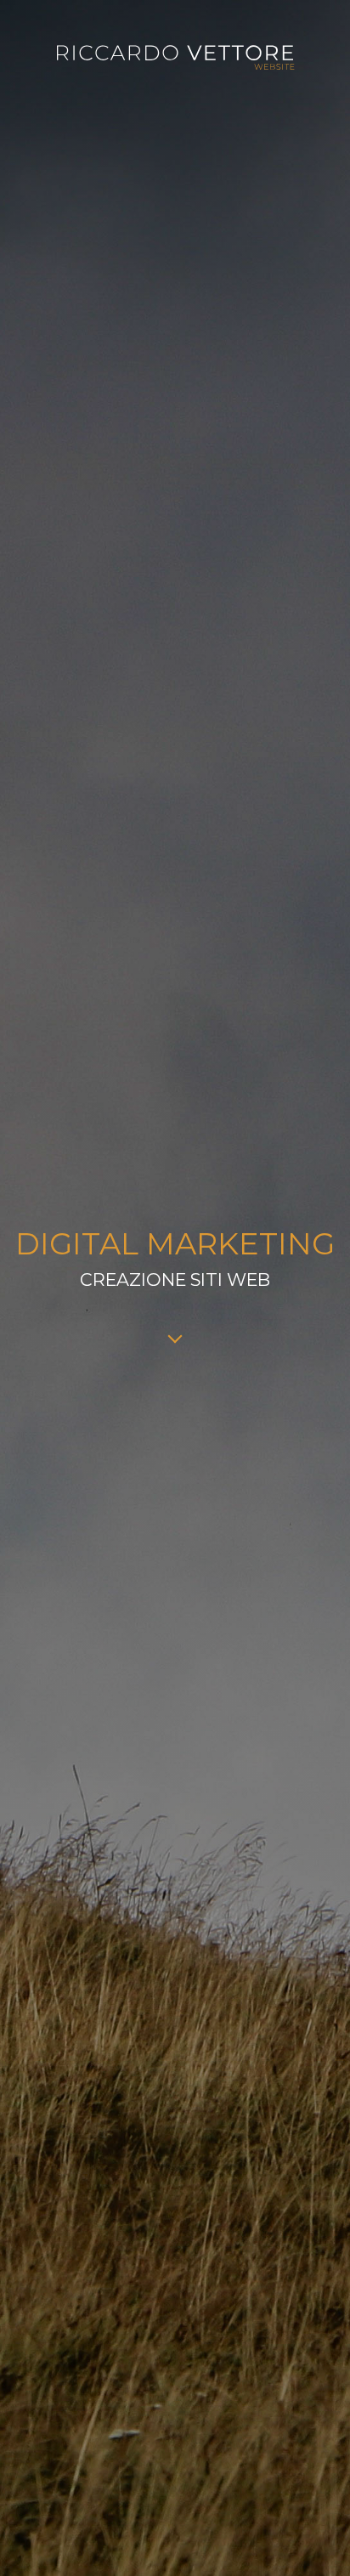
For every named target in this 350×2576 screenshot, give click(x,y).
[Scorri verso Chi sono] (175, 1341)
